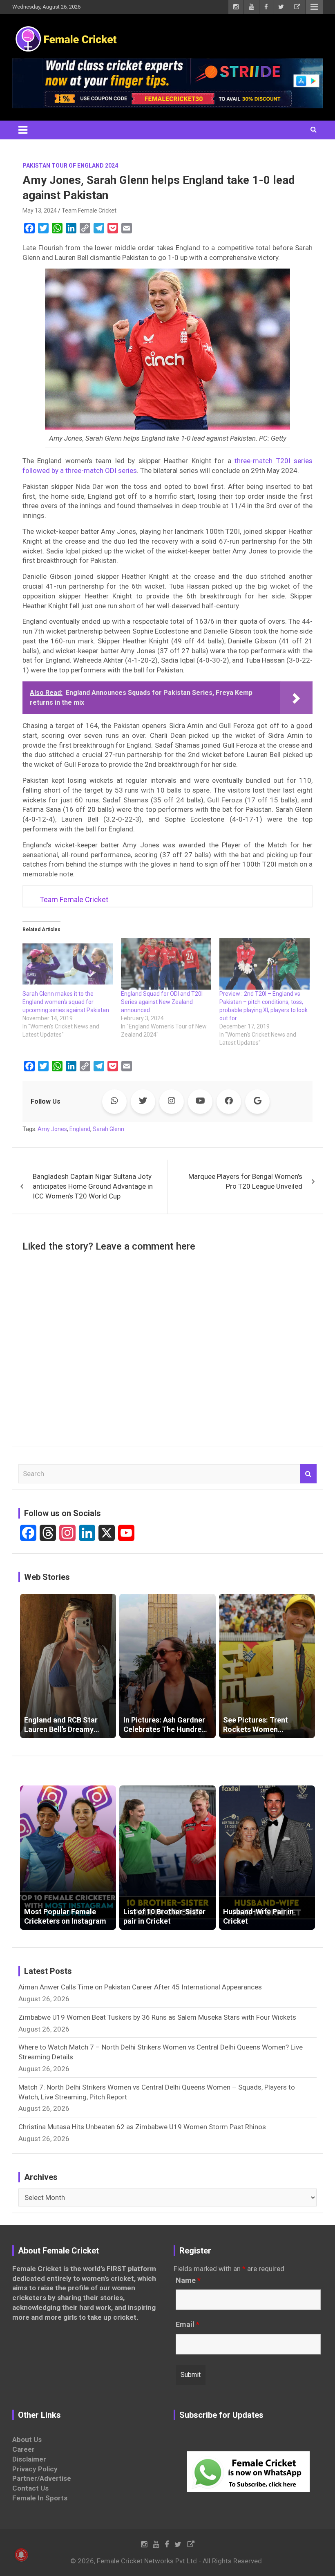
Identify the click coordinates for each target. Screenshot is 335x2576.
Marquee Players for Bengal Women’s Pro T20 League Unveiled (245, 1181)
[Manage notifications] (21, 2555)
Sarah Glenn (108, 1129)
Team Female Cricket (89, 211)
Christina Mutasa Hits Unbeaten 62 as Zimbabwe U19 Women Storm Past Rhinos (142, 2127)
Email (188, 2325)
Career (23, 2449)
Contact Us (30, 2488)
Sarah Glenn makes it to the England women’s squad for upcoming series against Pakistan (66, 1002)
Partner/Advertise (42, 2478)
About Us (27, 2439)
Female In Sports (40, 2498)
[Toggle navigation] (23, 130)
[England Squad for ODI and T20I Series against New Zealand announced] (166, 964)
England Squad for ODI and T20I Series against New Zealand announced (162, 1002)
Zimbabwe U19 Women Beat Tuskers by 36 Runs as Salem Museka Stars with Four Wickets (157, 2017)
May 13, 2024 (40, 211)
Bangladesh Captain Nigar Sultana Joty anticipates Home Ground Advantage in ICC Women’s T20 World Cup (93, 1186)
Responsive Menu (314, 7)
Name (188, 2280)
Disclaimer (29, 2459)
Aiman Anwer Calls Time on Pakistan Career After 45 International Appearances (140, 1987)
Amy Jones (52, 1129)
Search (308, 1474)
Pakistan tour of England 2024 (70, 166)
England (80, 1129)
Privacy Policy (35, 2469)
